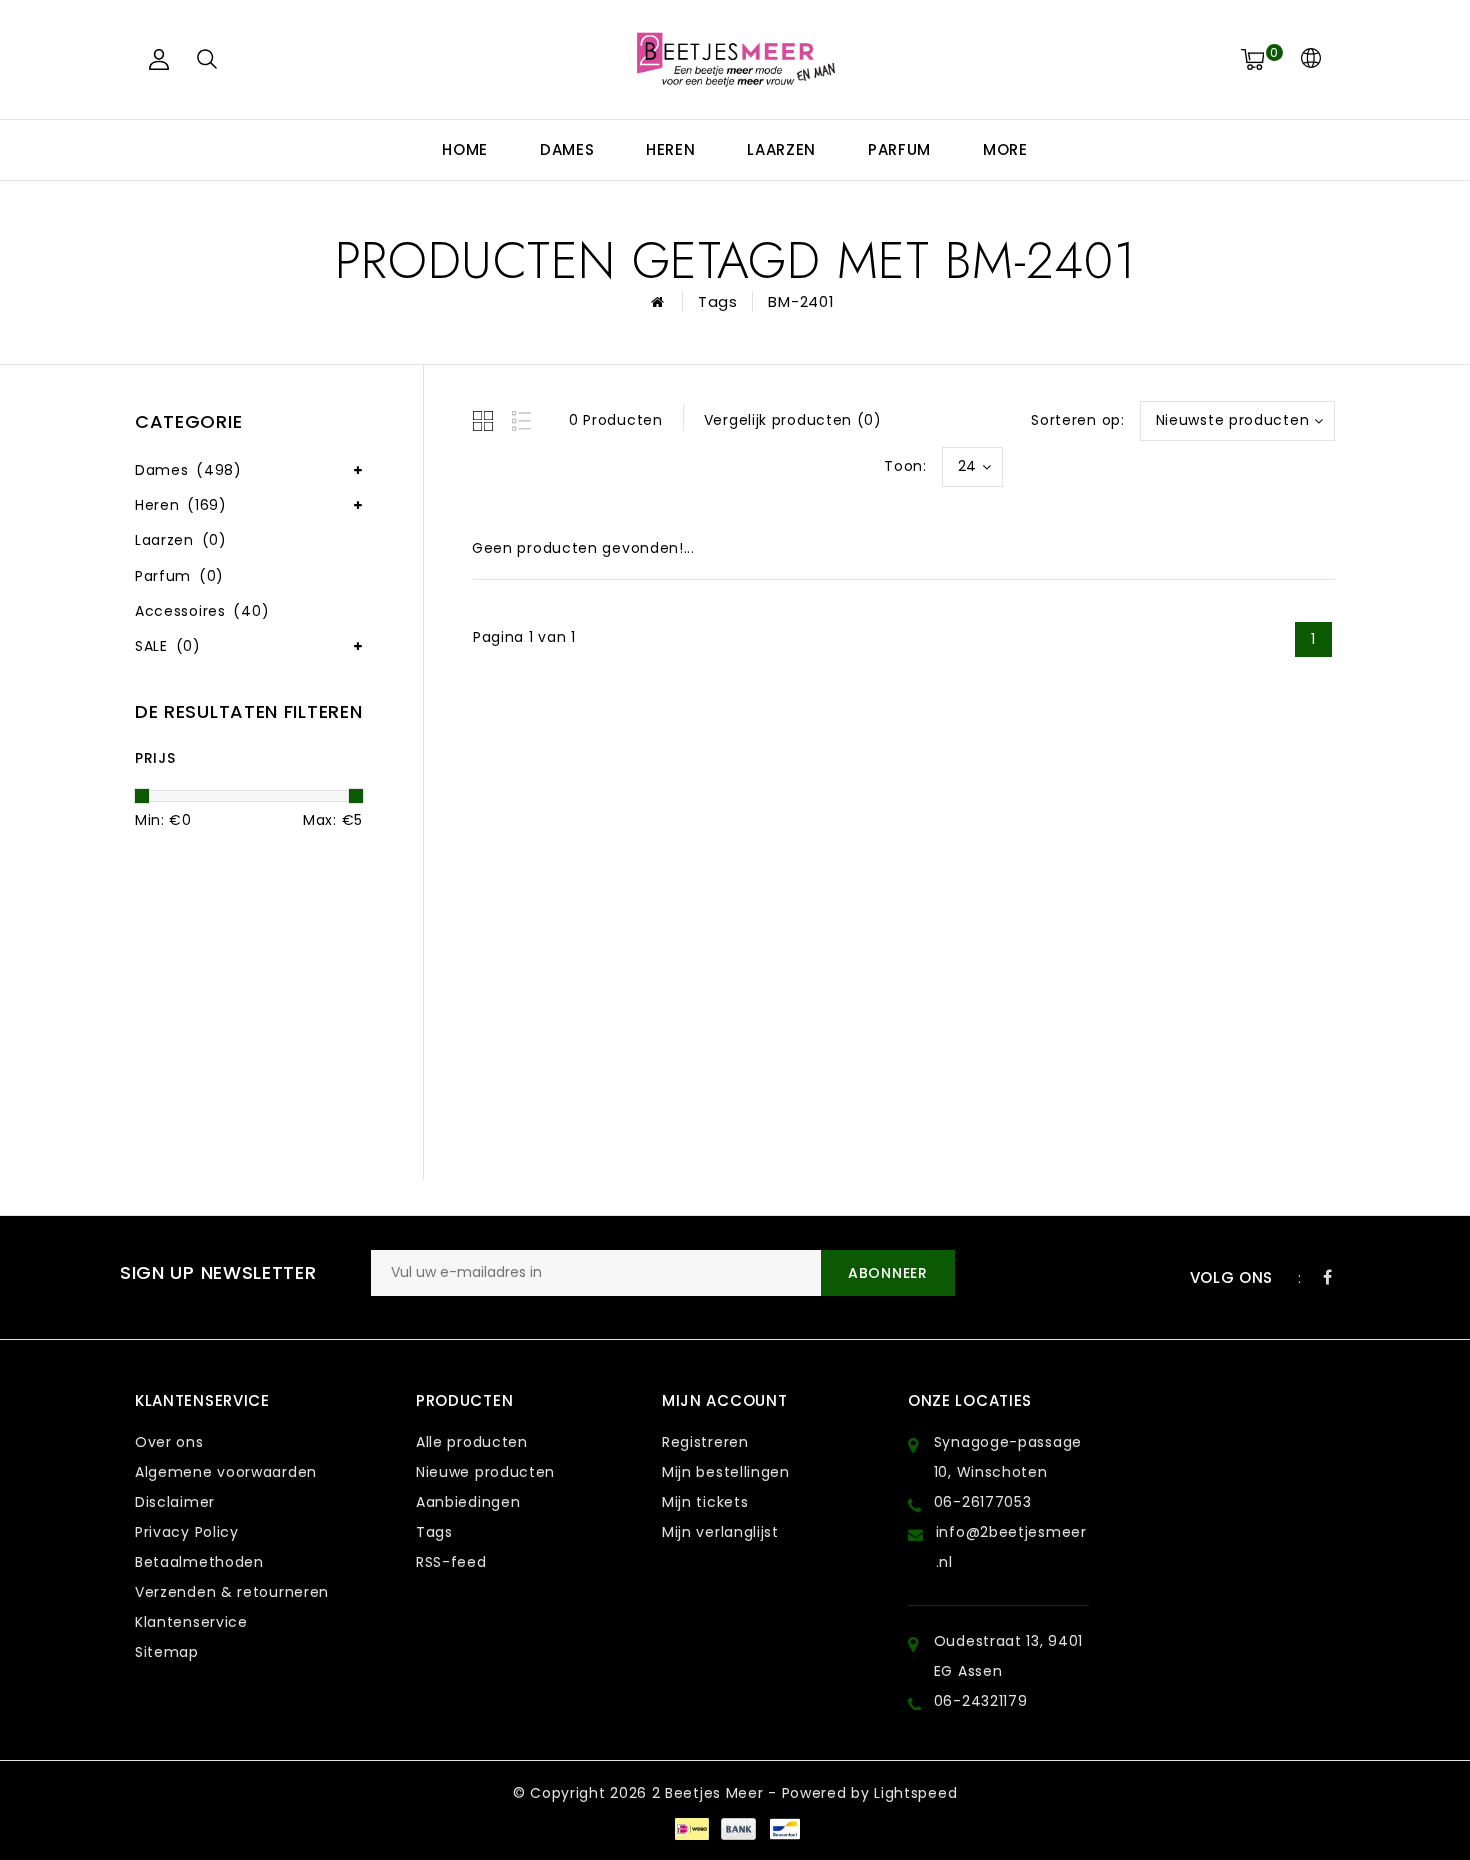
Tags (718, 301)
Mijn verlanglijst (720, 1532)
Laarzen (781, 149)
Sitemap (167, 1652)
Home (465, 149)
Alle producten (472, 1442)
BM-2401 (801, 301)
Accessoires (202, 611)
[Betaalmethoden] (691, 1828)
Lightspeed (915, 1793)
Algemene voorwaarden (226, 1472)
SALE (168, 646)
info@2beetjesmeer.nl (1011, 1547)
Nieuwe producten (485, 1472)
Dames (567, 149)
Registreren (705, 1442)
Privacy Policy (187, 1532)
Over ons (169, 1442)
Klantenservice (191, 1622)
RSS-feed (451, 1562)
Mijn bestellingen (726, 1472)
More (1005, 149)
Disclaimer (175, 1502)
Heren (671, 149)
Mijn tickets (705, 1502)
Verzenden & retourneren (232, 1592)
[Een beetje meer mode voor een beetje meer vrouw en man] (735, 59)
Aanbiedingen (468, 1502)
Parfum (899, 149)
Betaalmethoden (199, 1562)
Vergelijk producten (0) (793, 420)
